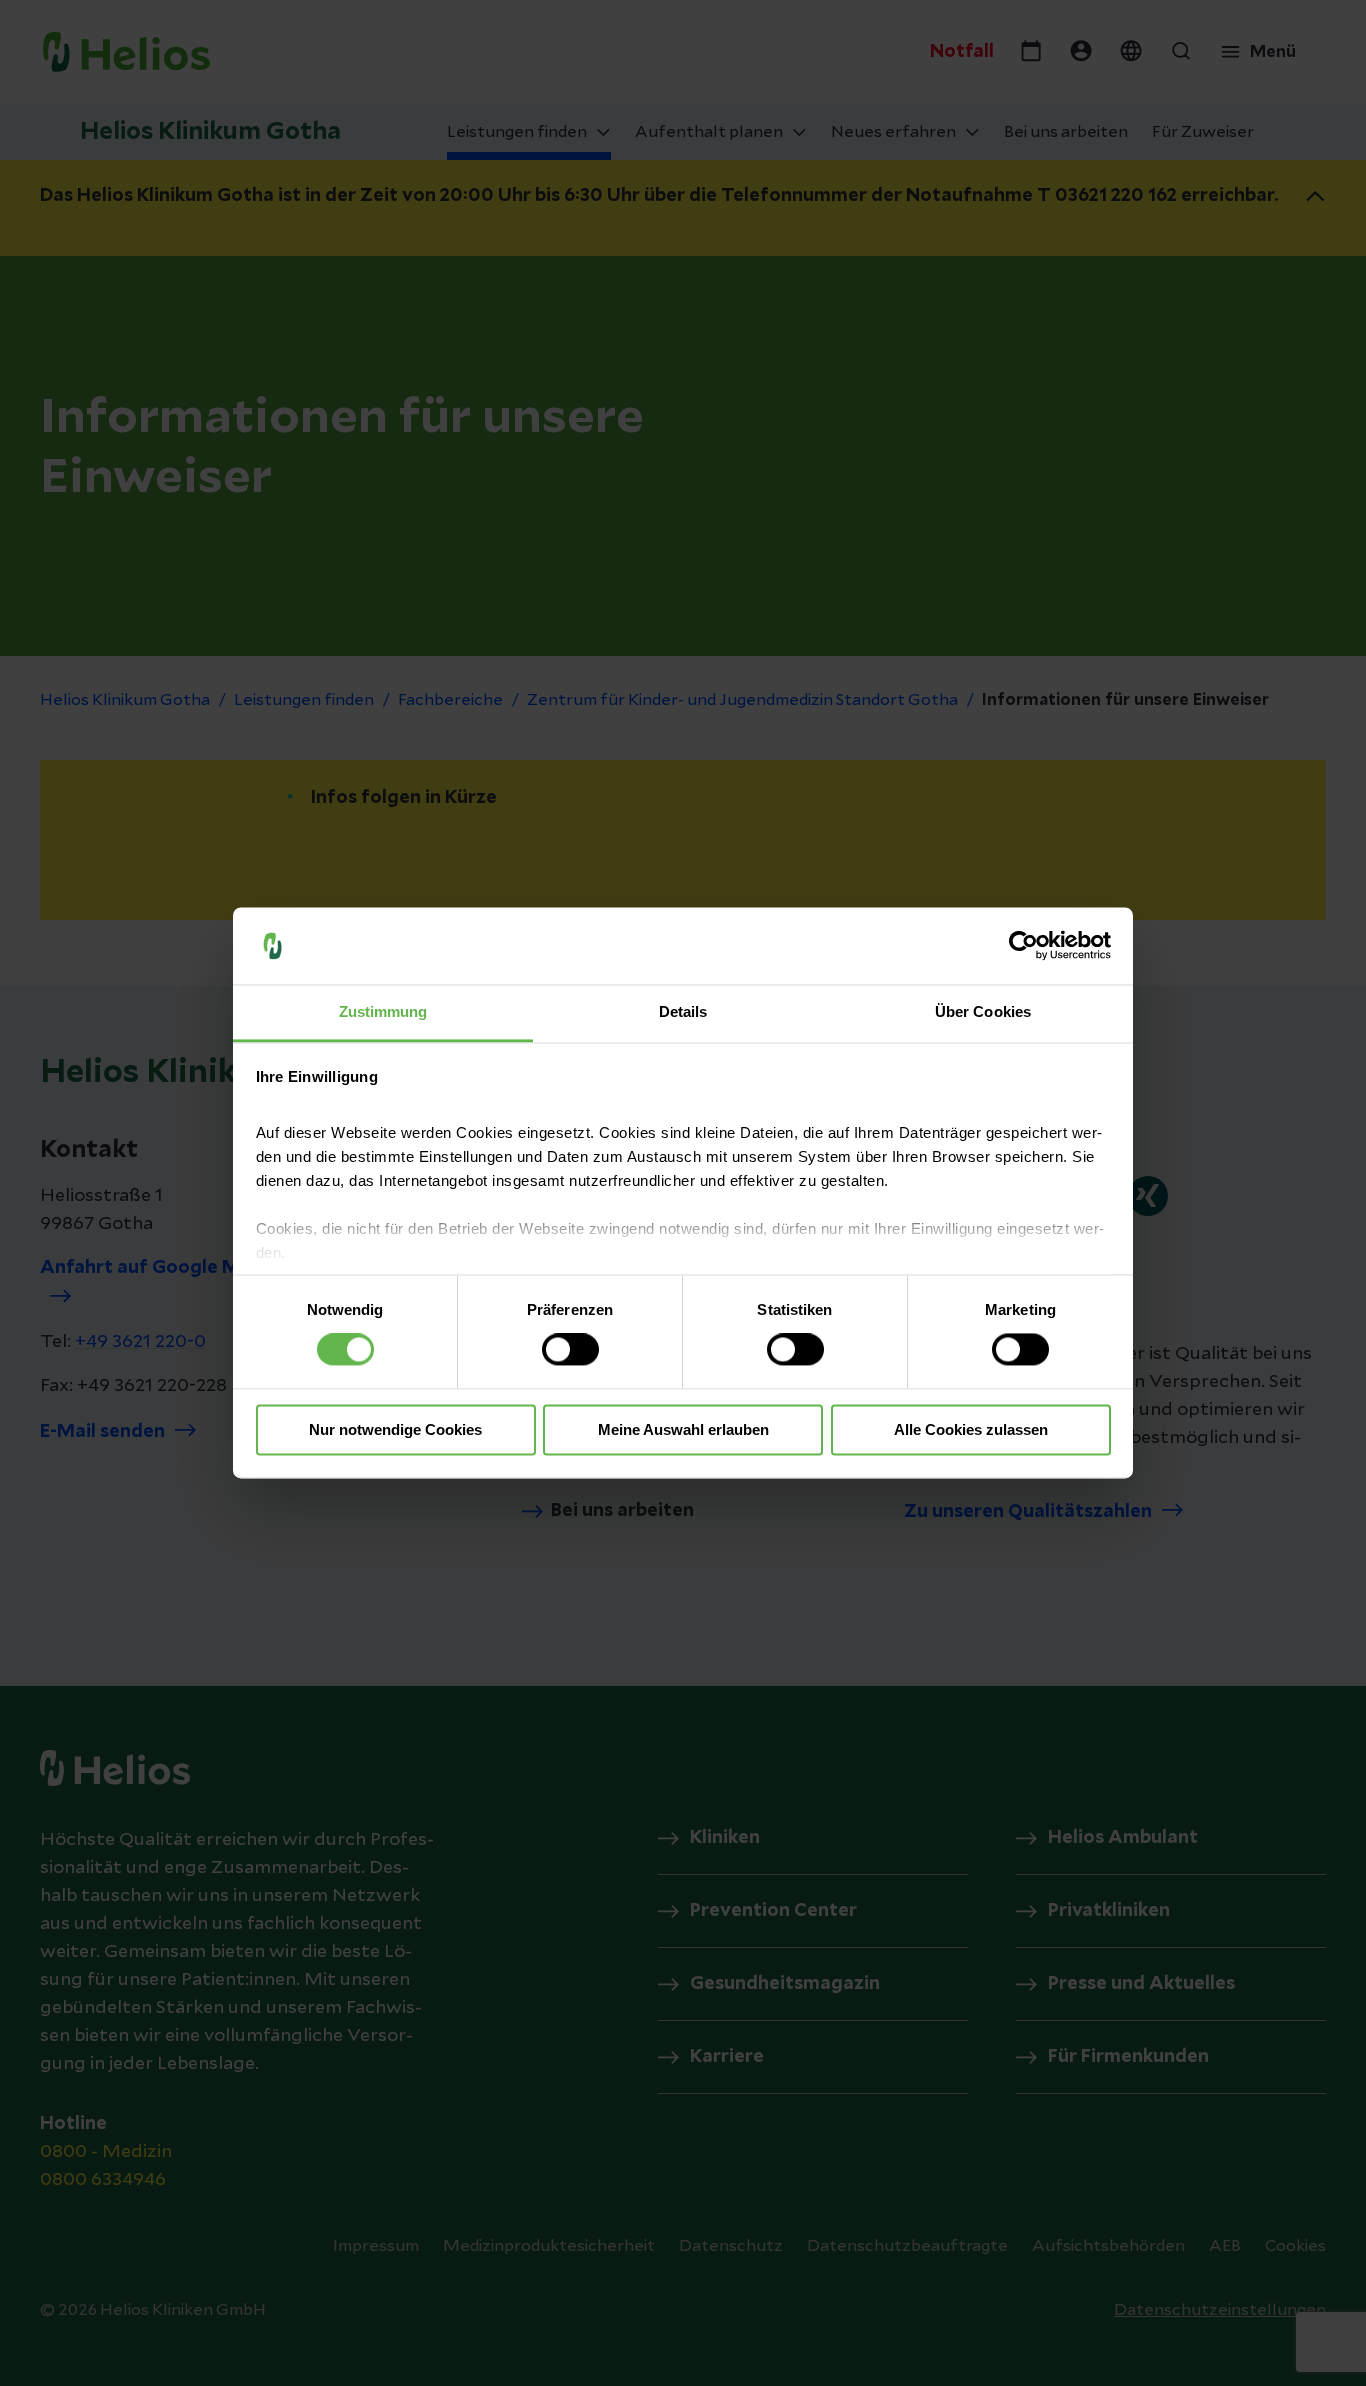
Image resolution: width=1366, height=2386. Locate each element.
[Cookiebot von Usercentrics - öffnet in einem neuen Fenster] (1023, 946)
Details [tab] (683, 1011)
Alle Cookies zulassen (971, 1429)
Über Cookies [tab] (983, 1011)
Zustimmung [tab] (383, 1011)
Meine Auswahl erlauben (683, 1429)
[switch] (570, 1350)
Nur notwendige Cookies (395, 1429)
